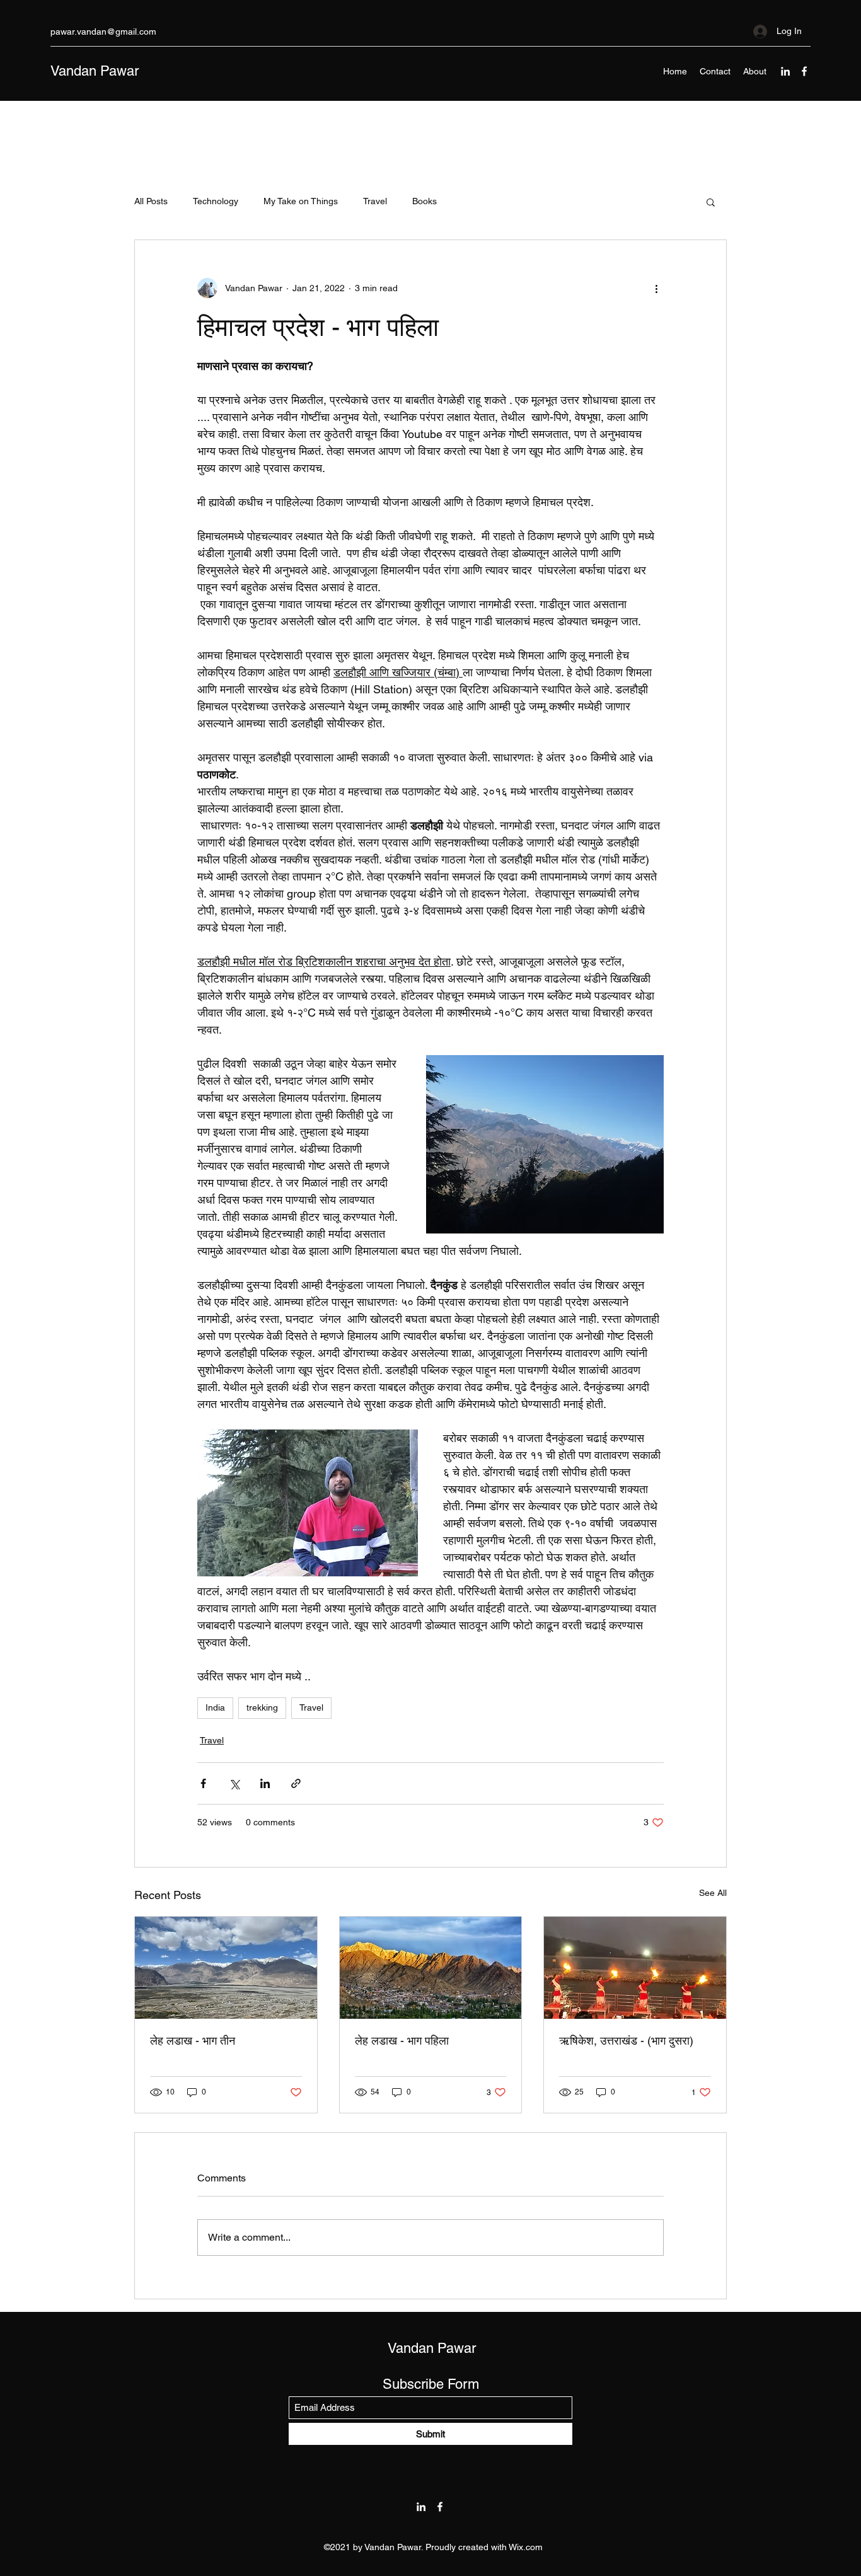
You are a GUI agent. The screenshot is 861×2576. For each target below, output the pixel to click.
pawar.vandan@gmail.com (103, 32)
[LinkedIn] (785, 71)
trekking (262, 1707)
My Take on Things (301, 201)
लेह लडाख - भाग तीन (193, 2041)
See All (713, 1893)
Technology (216, 201)
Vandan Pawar (95, 71)
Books (425, 201)
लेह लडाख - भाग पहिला (402, 2041)
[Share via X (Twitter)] (234, 1783)
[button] (711, 202)
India (215, 1707)
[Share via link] (296, 1783)
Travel (375, 201)
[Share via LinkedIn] (265, 1783)
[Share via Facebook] (203, 1783)
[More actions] (656, 288)
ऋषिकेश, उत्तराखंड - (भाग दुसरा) (626, 2041)
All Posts (151, 201)
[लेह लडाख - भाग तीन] (226, 1968)
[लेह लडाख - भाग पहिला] (431, 1968)
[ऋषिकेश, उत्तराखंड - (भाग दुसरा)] (635, 1968)
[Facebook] (804, 71)
